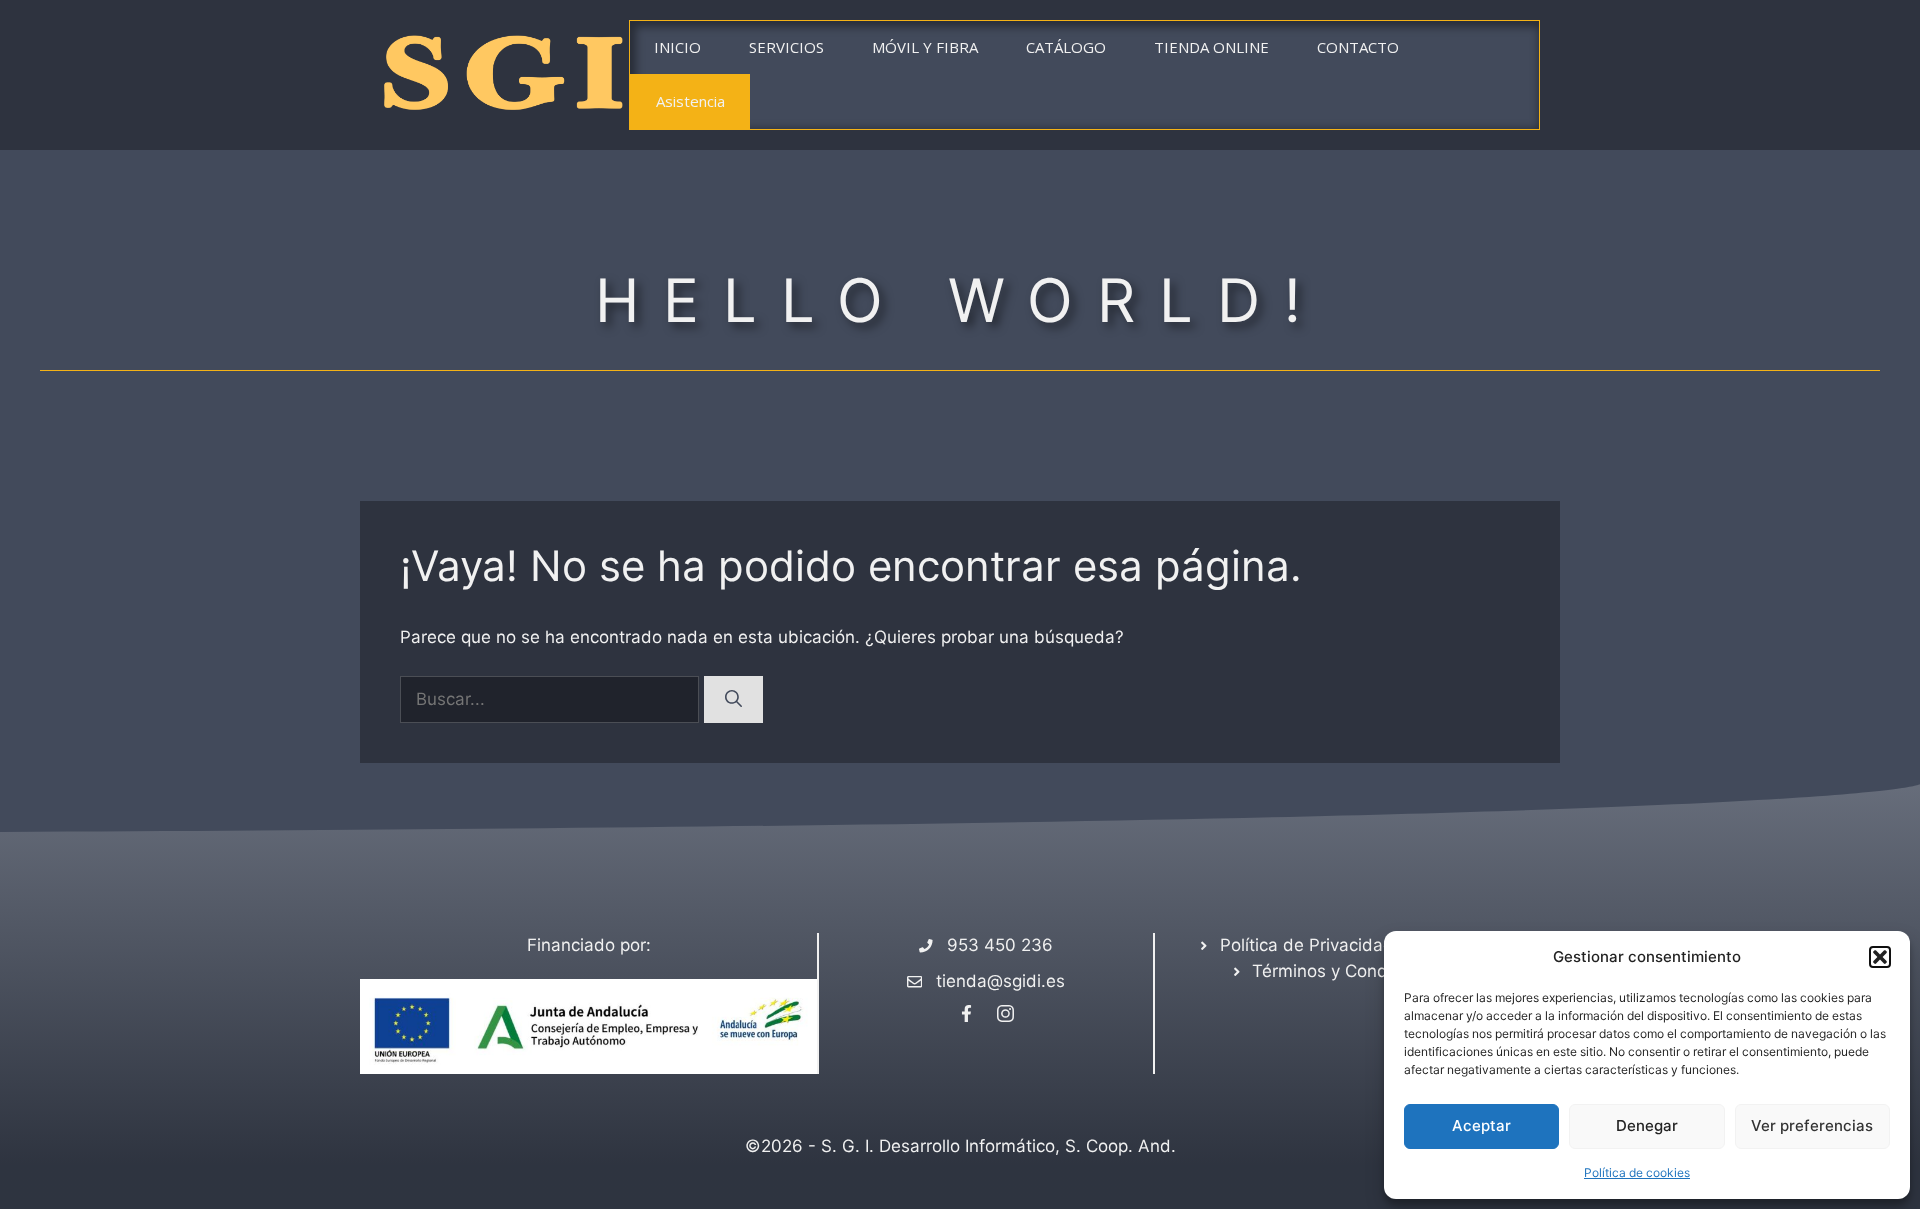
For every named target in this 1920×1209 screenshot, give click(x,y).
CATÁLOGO (1066, 47)
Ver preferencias (1812, 1125)
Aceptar (1481, 1125)
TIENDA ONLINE (1211, 47)
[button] (1880, 957)
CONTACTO (1358, 47)
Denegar (1647, 1125)
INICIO (677, 47)
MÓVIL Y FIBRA (925, 47)
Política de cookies (1637, 1172)
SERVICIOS (786, 47)
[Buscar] (733, 700)
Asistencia (690, 101)
